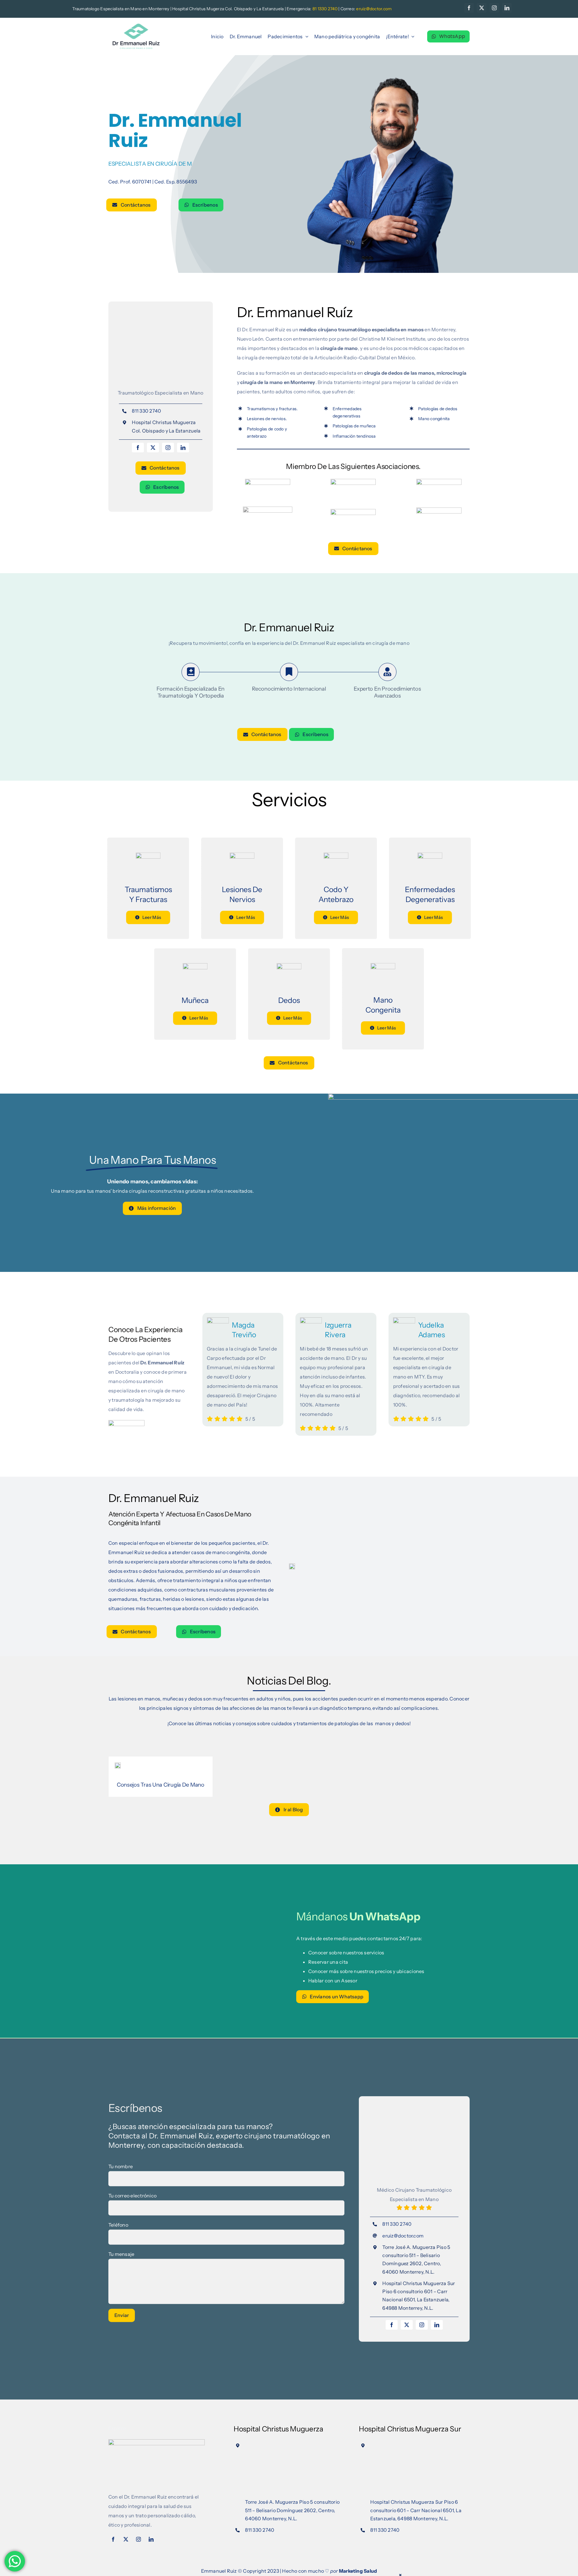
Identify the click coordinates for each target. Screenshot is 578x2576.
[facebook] (469, 8)
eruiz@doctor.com (403, 2236)
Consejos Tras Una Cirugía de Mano (161, 1785)
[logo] (136, 25)
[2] (118, 1765)
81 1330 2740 (325, 9)
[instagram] (494, 8)
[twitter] (482, 8)
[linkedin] (507, 8)
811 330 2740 (146, 411)
